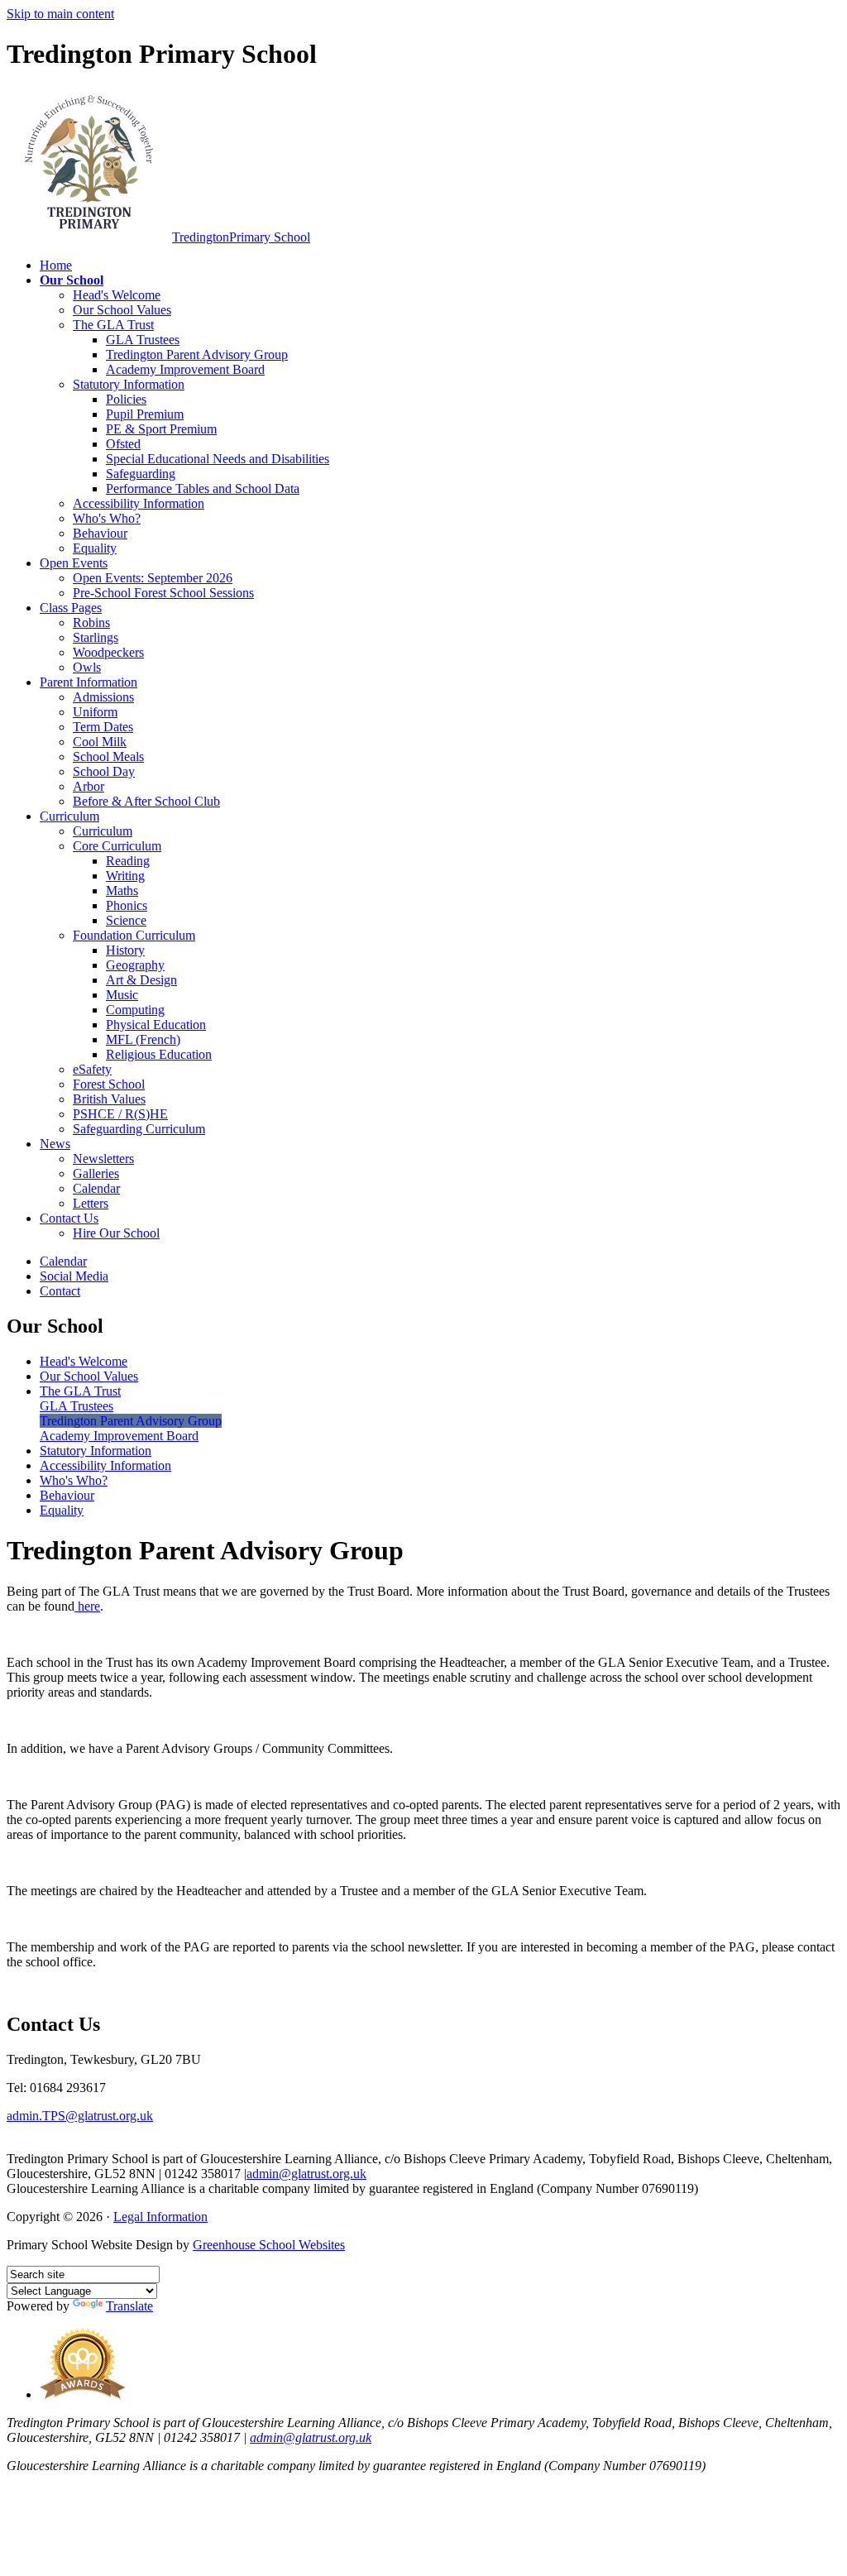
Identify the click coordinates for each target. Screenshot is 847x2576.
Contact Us (69, 1218)
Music (122, 995)
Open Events (74, 563)
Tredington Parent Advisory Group (197, 354)
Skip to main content (60, 14)
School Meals (108, 757)
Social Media (74, 1276)
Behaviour (100, 533)
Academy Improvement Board (185, 369)
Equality (95, 548)
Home (56, 265)
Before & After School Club (146, 801)
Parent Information (89, 682)
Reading (128, 861)
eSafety (92, 1069)
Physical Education (156, 1025)
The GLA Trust (113, 325)
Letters (91, 1203)
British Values (109, 1099)
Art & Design (141, 980)
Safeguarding (141, 474)
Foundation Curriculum (134, 935)
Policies (126, 399)
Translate (129, 2306)
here (87, 1606)
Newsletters (103, 1159)
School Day (104, 771)
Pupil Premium (145, 414)
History (125, 950)
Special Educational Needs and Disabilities (218, 459)
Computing (135, 1010)
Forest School (109, 1084)
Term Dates (103, 727)
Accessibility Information (139, 503)
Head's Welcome (117, 295)
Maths (122, 891)
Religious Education (159, 1054)
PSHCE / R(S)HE (120, 1114)
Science (126, 920)
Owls (87, 667)
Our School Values (122, 310)
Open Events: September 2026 (153, 578)
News (55, 1144)
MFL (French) (143, 1039)
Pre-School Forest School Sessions (163, 593)
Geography (135, 965)
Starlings (96, 637)
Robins (91, 622)
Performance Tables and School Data (203, 488)
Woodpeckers (108, 652)
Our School (72, 280)
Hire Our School (116, 1233)
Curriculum (69, 816)
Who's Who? (107, 518)
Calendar (96, 1188)
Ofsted (123, 444)
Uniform (95, 712)
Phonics (127, 905)
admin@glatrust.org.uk (306, 2174)
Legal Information (160, 2217)
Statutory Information (129, 384)
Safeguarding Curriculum (139, 1129)
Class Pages (71, 608)
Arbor (89, 786)
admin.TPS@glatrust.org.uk (80, 2116)
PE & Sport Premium (161, 429)
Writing (125, 876)
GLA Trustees (143, 340)
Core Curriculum (117, 846)
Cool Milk (100, 742)
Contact (60, 1291)
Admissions (103, 697)
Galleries (96, 1173)
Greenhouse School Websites (269, 2245)
